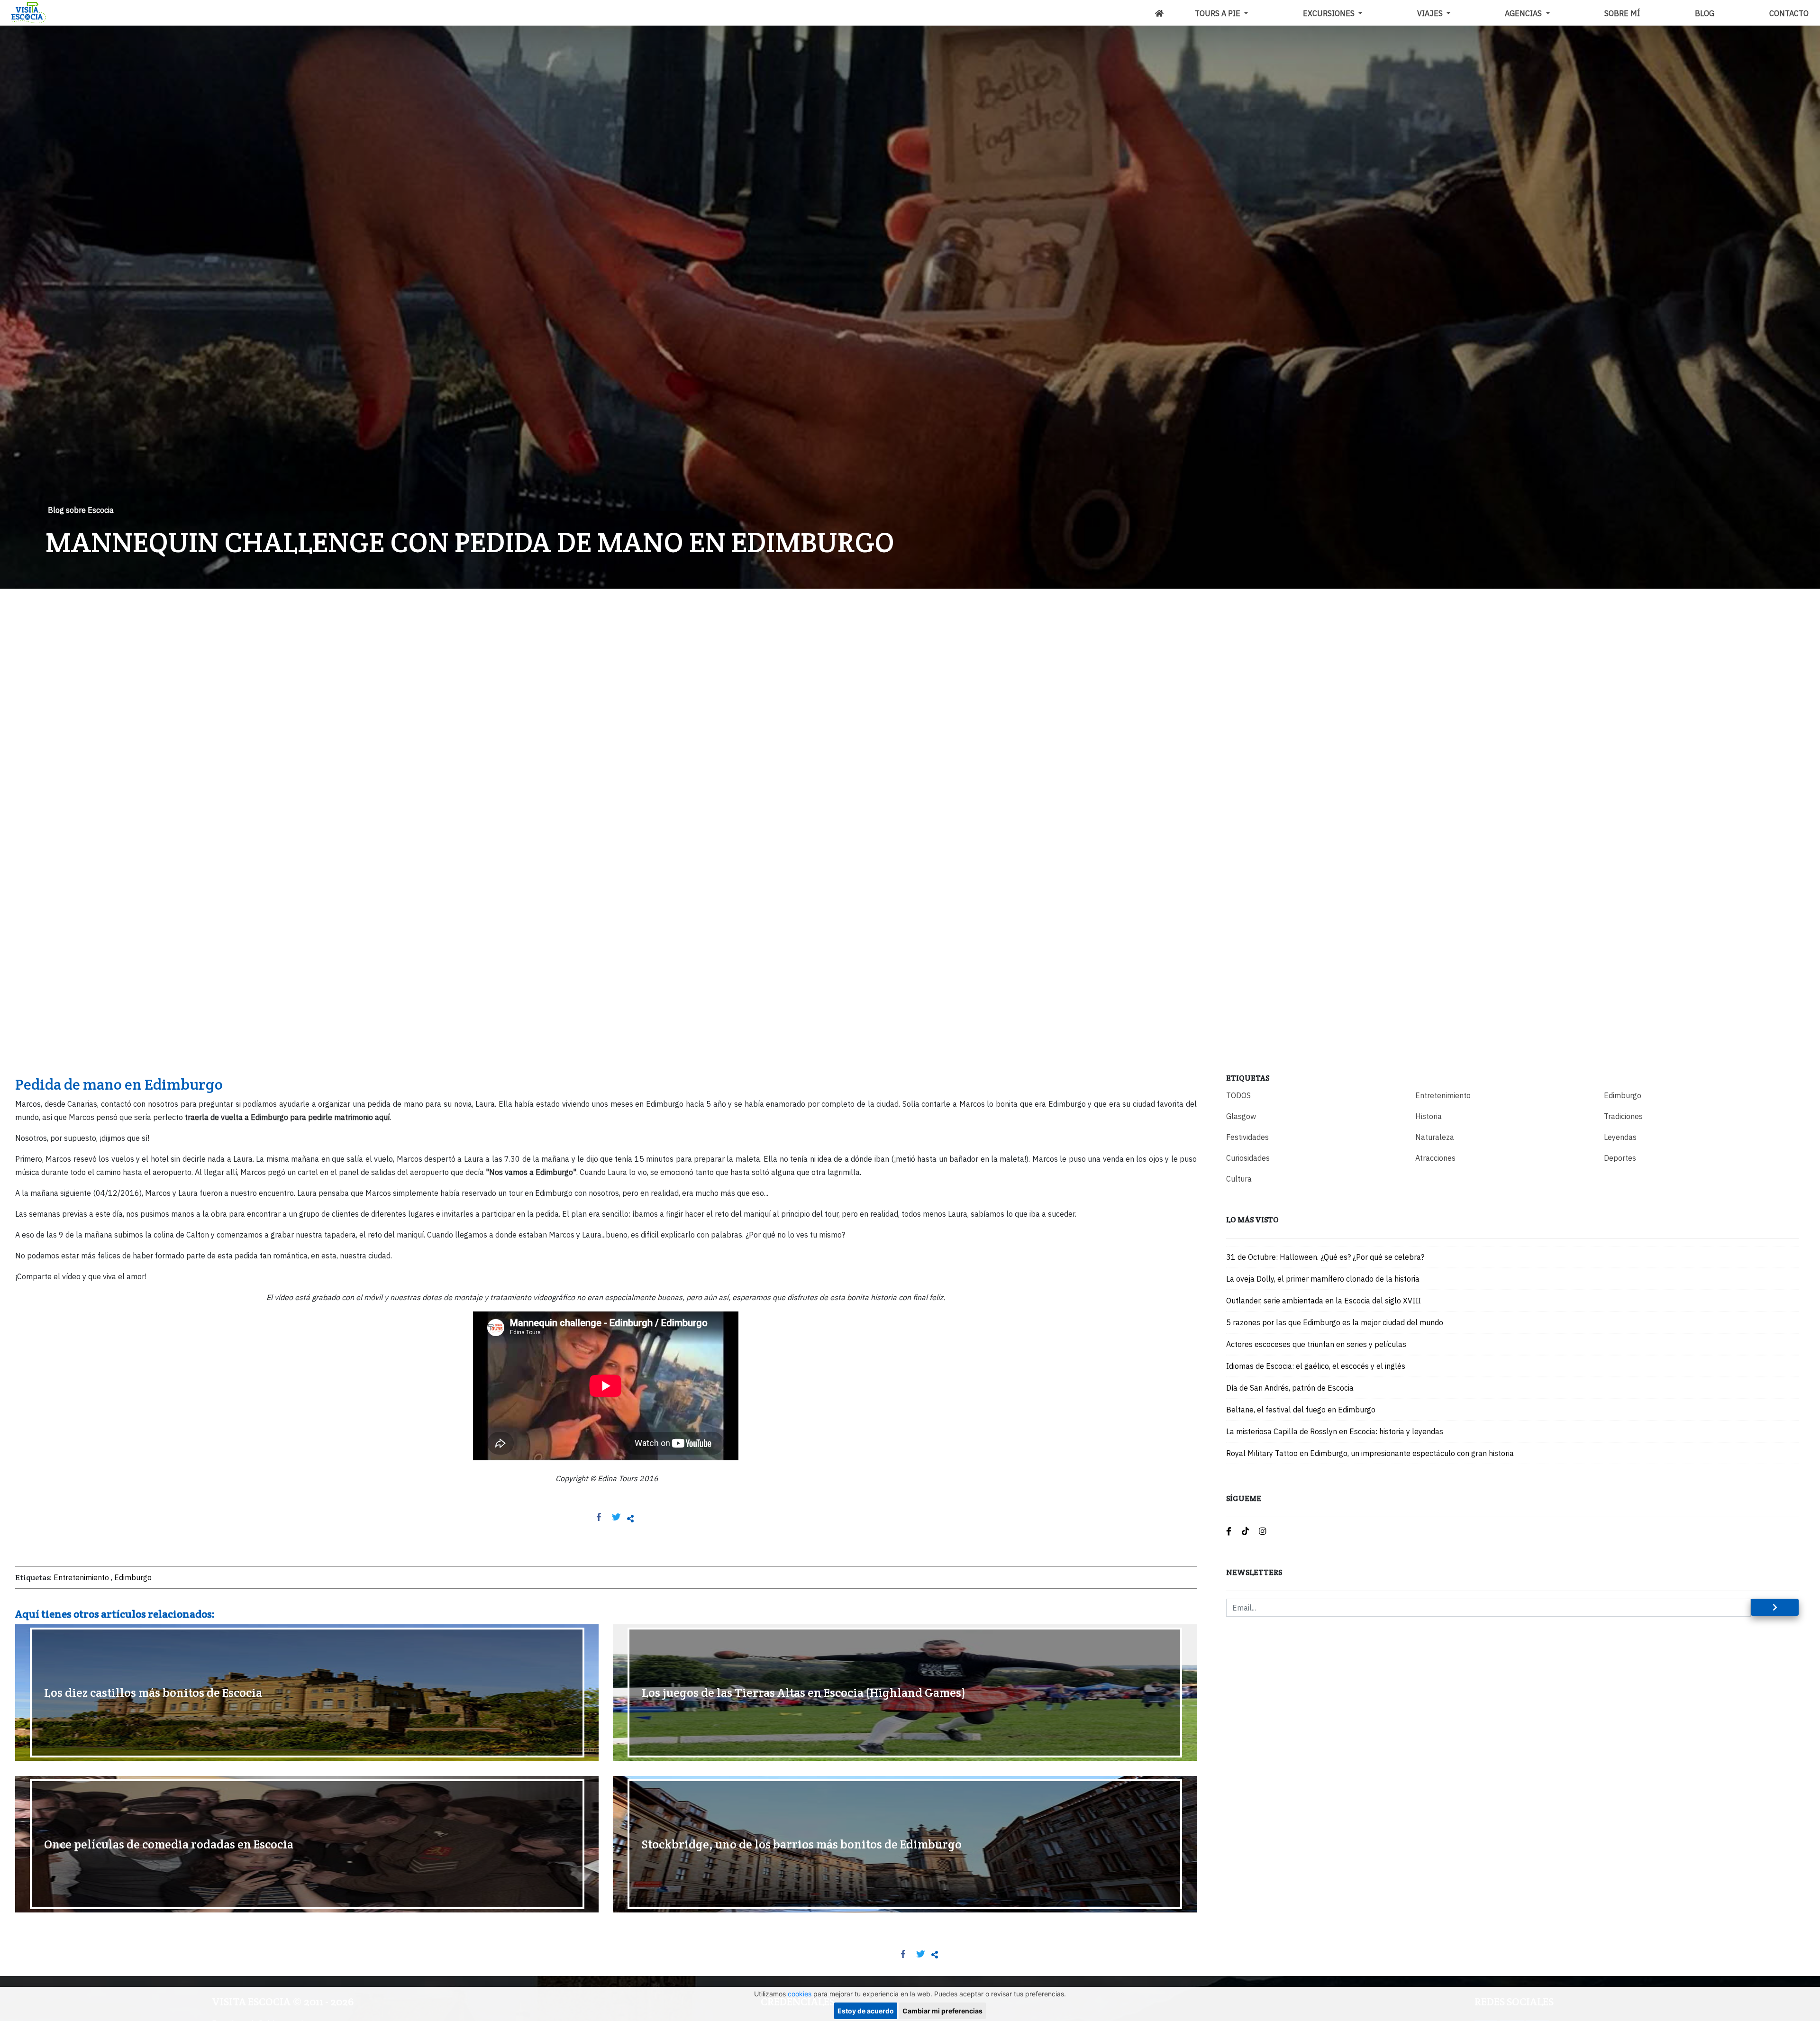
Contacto (1789, 13)
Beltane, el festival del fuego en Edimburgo (1301, 1410)
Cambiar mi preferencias (942, 2011)
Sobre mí (1622, 13)
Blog (1705, 13)
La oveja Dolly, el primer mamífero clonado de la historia (1323, 1279)
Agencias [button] (1524, 13)
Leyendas (1620, 1137)
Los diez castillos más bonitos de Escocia (153, 1693)
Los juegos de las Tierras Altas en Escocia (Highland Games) (804, 1693)
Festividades (1247, 1137)
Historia (1429, 1116)
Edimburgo (133, 1577)
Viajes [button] (1431, 13)
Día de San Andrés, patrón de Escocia (1290, 1388)
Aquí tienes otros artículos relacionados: (115, 1614)
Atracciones (1435, 1158)
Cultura (1239, 1179)
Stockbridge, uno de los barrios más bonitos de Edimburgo (802, 1844)
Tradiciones (1623, 1116)
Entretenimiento (81, 1577)
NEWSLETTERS (1254, 1572)
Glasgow (1241, 1116)
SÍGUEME (1244, 1498)
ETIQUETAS (1248, 1078)
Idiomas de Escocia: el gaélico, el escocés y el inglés (1316, 1366)
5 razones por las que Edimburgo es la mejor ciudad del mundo (1335, 1322)
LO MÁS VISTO (1252, 1220)
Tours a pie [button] (1219, 13)
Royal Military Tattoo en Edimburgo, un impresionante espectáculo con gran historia (1370, 1453)
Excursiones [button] (1330, 13)
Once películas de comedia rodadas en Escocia (169, 1844)
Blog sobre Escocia (81, 510)
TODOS (1238, 1095)
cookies (800, 1994)
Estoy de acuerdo (866, 2011)
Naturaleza (1435, 1137)
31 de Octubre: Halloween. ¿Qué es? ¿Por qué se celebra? (1325, 1257)
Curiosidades (1248, 1158)
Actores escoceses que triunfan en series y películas (1316, 1344)
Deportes (1620, 1158)
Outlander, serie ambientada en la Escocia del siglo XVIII (1324, 1301)
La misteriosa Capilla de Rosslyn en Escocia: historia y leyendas (1335, 1431)
